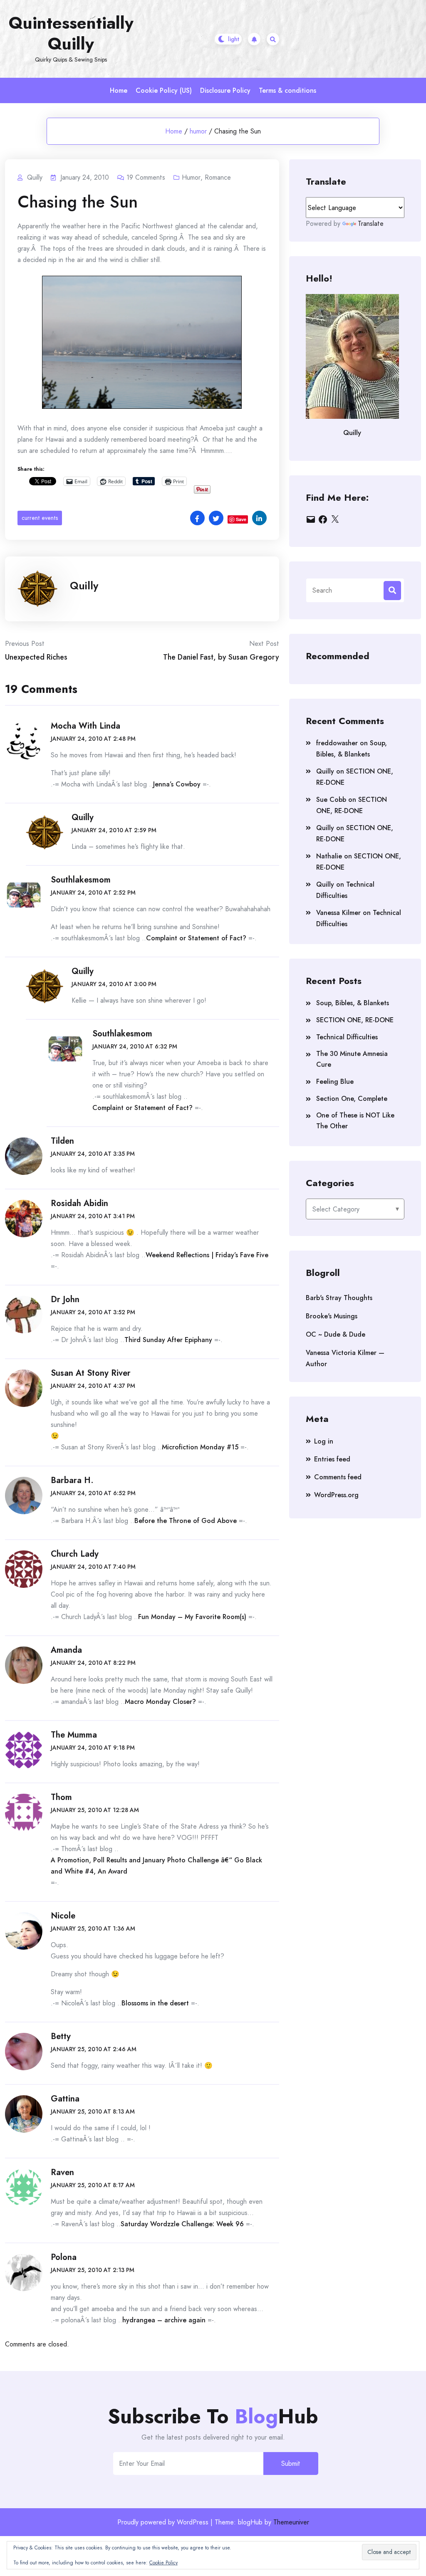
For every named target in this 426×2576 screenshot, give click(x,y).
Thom (61, 1797)
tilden (62, 1141)
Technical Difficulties (347, 1037)
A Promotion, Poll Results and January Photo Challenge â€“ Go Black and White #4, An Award (156, 1866)
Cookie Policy (163, 2563)
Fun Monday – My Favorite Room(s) (192, 1617)
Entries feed (332, 1459)
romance (218, 177)
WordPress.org (336, 1495)
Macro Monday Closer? (160, 1702)
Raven (62, 2172)
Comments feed (338, 1477)
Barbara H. (72, 1480)
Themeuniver (291, 2522)
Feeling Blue (335, 1082)
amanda (66, 1650)
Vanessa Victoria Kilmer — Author (345, 1358)
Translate (371, 224)
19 (146, 177)
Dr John (65, 1299)
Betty (61, 2036)
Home (119, 90)
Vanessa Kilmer (338, 913)
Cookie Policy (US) (164, 90)
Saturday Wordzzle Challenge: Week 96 (182, 2224)
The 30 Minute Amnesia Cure (352, 1059)
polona (64, 2257)
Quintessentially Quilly (71, 33)
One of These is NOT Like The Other (355, 1121)
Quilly (84, 586)
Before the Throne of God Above (186, 1521)
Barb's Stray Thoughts (339, 1298)
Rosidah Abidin (79, 1203)
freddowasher (337, 743)
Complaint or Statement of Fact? (196, 938)
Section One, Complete (352, 1099)
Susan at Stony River (91, 1373)
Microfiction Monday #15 (200, 1447)
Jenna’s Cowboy (177, 784)
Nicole (63, 1916)
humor (198, 131)
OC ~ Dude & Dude (336, 1334)
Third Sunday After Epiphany (168, 1340)
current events (40, 518)
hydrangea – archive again (164, 2320)
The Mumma (74, 1735)
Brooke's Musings (332, 1316)
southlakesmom (81, 880)
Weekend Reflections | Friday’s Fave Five (207, 1255)
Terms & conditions (287, 90)
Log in (324, 1441)
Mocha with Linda (85, 726)
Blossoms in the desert (155, 2003)
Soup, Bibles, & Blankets (353, 1003)
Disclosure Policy (225, 90)
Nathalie (329, 856)
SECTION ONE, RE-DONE (355, 1020)
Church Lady (75, 1554)
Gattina (65, 2099)
